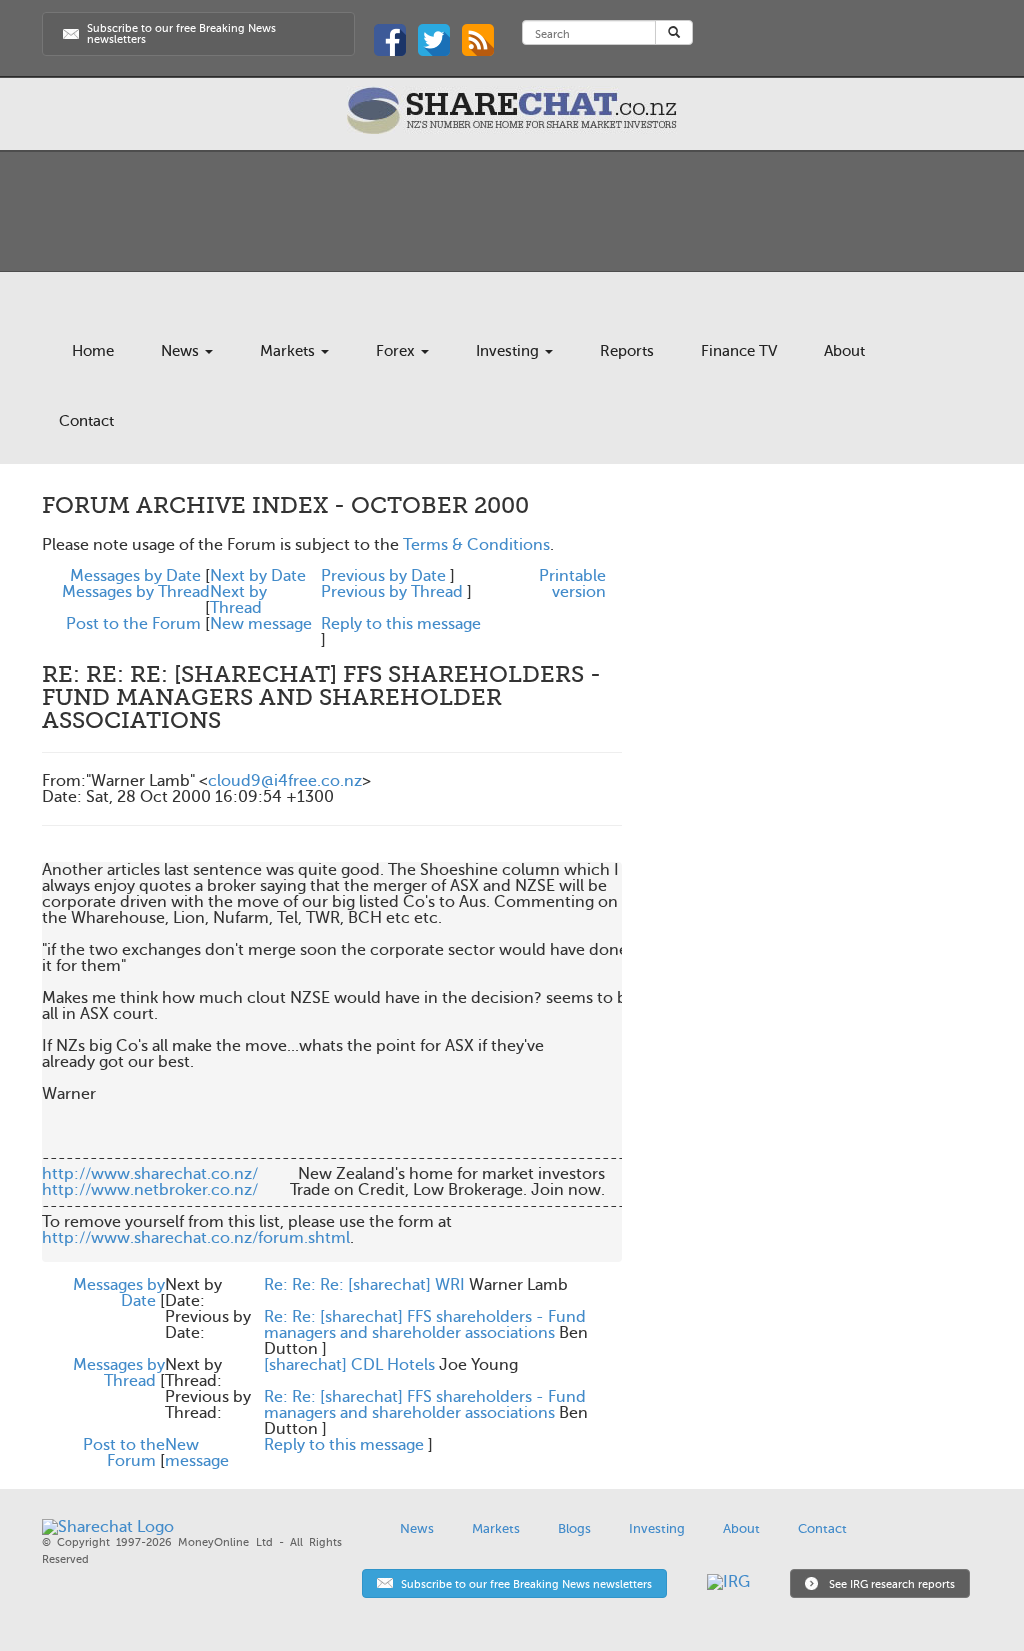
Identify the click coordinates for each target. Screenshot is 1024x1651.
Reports (627, 351)
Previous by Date (383, 576)
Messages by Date (135, 576)
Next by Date (258, 576)
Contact (86, 421)
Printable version (572, 584)
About (844, 351)
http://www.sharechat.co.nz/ (150, 1174)
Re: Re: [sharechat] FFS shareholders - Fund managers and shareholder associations (425, 1325)
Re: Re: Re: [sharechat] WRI (364, 1285)
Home (93, 351)
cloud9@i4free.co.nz (285, 781)
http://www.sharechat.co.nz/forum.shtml (196, 1238)
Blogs (574, 1528)
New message (261, 624)
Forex (397, 351)
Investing (509, 351)
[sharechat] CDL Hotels (349, 1365)
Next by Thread (238, 600)
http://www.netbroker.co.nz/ (150, 1190)
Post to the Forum (133, 624)
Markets (289, 351)
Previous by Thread (392, 592)
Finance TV (739, 351)
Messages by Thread (136, 592)
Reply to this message (401, 624)
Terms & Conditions (476, 545)
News (182, 351)
